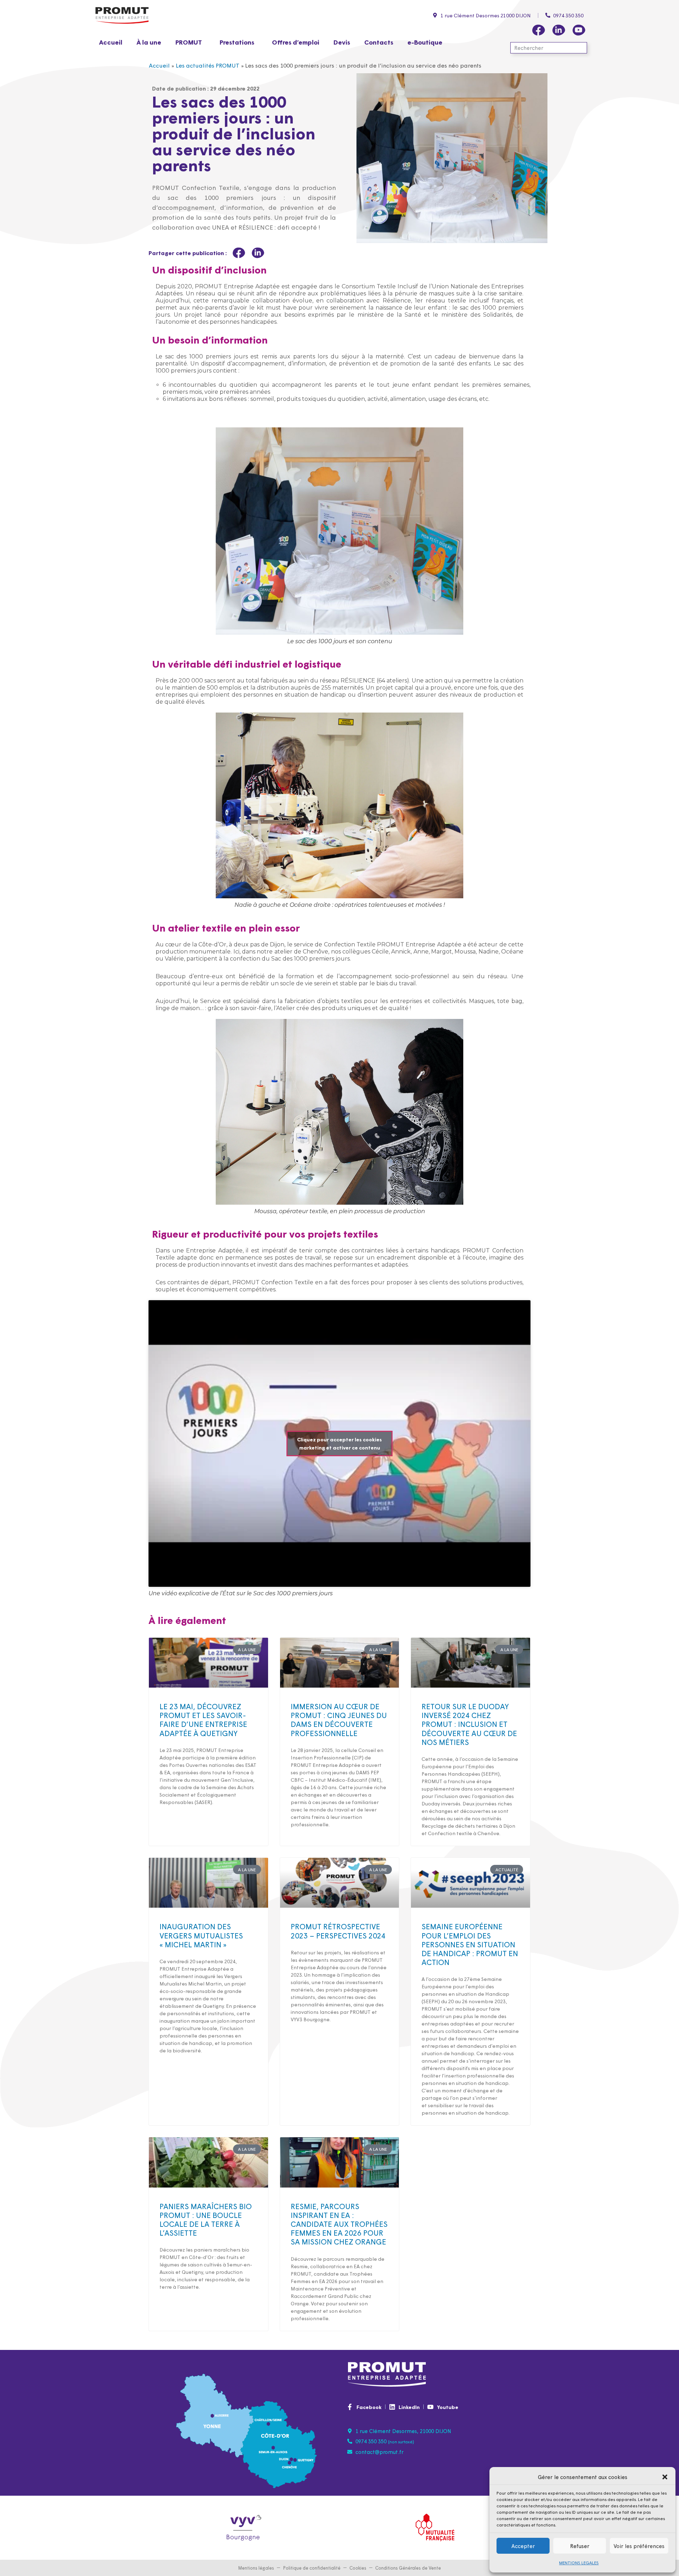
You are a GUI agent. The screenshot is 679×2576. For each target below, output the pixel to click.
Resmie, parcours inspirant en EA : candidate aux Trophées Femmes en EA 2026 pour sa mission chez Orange (339, 2224)
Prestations (237, 42)
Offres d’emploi (296, 42)
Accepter (523, 2546)
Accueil (111, 42)
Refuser (580, 2546)
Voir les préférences (639, 2546)
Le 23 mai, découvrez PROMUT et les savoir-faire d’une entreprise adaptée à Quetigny (203, 1719)
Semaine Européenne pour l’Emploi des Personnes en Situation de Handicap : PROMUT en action (470, 1944)
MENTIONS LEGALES (579, 2563)
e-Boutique (425, 42)
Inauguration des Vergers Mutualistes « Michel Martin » (201, 1935)
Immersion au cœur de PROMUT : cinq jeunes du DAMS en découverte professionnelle (339, 1719)
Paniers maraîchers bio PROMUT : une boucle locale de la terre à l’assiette (206, 2219)
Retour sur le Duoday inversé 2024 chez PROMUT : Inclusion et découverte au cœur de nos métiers (469, 1724)
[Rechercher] (581, 48)
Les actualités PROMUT (208, 65)
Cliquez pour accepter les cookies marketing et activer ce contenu (339, 1443)
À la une (149, 42)
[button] (665, 2477)
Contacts (379, 42)
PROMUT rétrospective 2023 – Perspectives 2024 (338, 1930)
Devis (342, 42)
